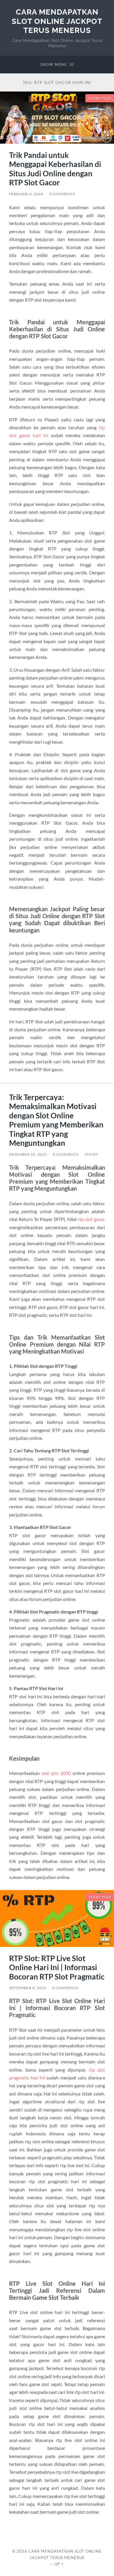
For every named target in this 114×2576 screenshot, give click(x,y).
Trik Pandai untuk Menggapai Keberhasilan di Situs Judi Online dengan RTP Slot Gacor (55, 169)
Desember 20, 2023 (28, 1154)
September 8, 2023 (28, 1988)
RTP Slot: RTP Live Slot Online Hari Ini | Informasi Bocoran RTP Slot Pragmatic (57, 1967)
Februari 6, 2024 (26, 194)
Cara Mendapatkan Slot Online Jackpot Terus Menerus (57, 21)
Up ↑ (59, 2564)
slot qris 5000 (56, 1773)
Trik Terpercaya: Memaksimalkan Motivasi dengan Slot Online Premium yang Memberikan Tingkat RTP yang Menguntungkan (56, 1120)
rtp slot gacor (91, 1219)
